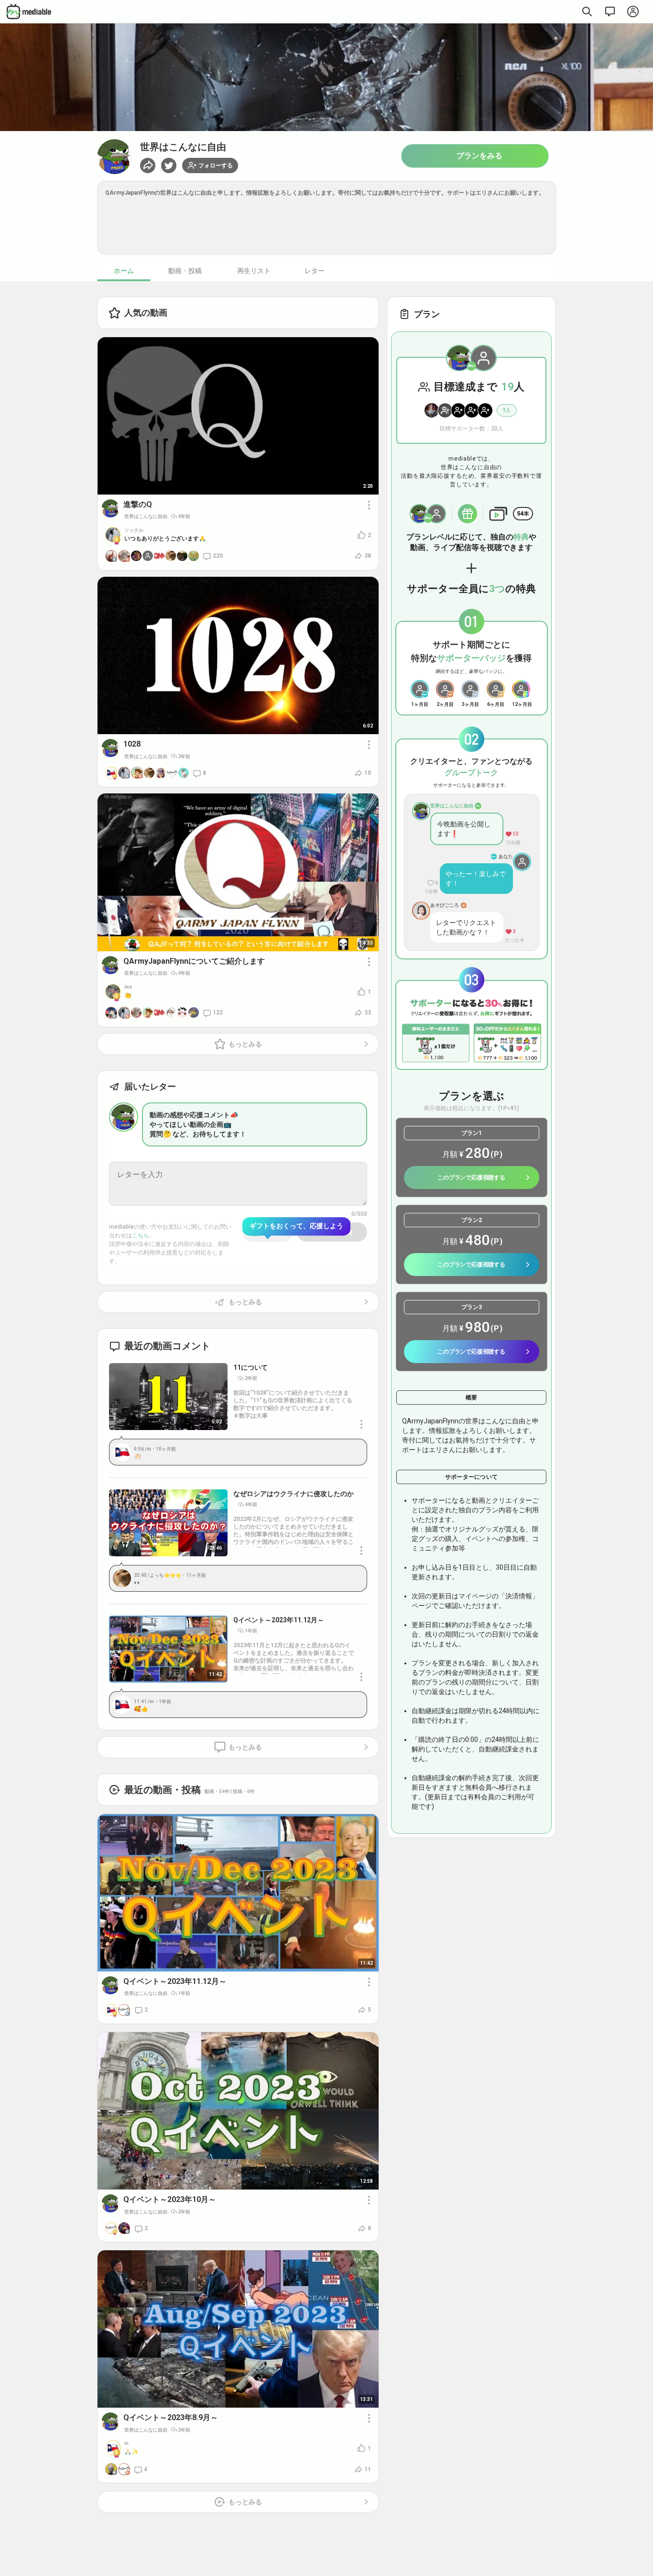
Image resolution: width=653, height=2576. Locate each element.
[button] (169, 165)
